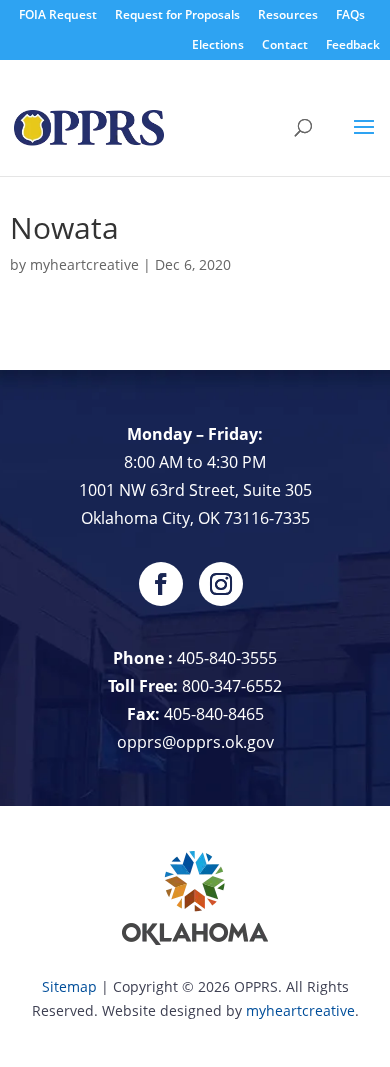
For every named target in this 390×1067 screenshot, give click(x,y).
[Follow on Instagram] (221, 584)
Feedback (353, 44)
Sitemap (69, 986)
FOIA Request (58, 14)
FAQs (350, 14)
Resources (288, 14)
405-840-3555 (227, 658)
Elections (218, 44)
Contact (285, 44)
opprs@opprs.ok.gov (195, 742)
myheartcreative (84, 264)
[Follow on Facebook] (161, 584)
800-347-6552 (232, 686)
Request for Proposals (177, 14)
